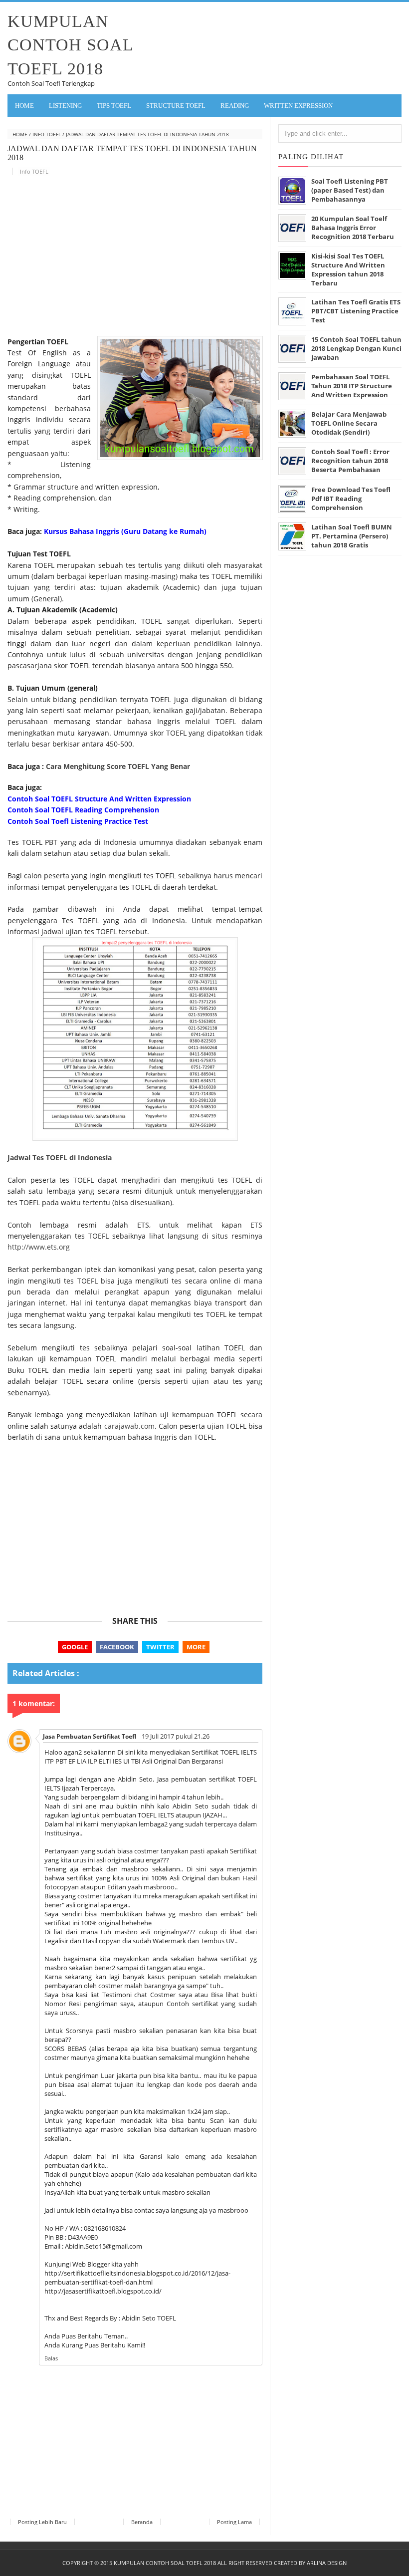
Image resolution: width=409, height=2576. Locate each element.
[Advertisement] (135, 259)
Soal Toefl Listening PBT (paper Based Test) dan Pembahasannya (350, 190)
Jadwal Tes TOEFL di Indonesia (60, 1158)
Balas (51, 2358)
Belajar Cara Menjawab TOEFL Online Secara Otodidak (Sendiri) (349, 423)
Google (75, 1647)
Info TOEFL (47, 134)
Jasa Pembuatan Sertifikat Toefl (90, 1736)
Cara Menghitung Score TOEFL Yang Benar (118, 766)
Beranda (142, 2522)
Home (24, 106)
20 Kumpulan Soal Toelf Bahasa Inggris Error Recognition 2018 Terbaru (353, 228)
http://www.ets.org (39, 1247)
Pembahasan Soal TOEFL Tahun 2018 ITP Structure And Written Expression (352, 386)
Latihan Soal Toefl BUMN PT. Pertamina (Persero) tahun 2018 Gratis (352, 536)
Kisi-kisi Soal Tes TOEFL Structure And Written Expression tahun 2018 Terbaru (348, 269)
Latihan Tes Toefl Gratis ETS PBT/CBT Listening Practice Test (356, 311)
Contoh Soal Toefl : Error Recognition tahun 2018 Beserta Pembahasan (350, 461)
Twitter (160, 1647)
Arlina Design (327, 2563)
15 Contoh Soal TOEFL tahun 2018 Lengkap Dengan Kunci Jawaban (356, 348)
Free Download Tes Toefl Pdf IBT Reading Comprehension (351, 499)
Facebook (117, 1647)
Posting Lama (234, 2522)
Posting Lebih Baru (42, 2522)
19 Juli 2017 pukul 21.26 (176, 1736)
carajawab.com (129, 1426)
